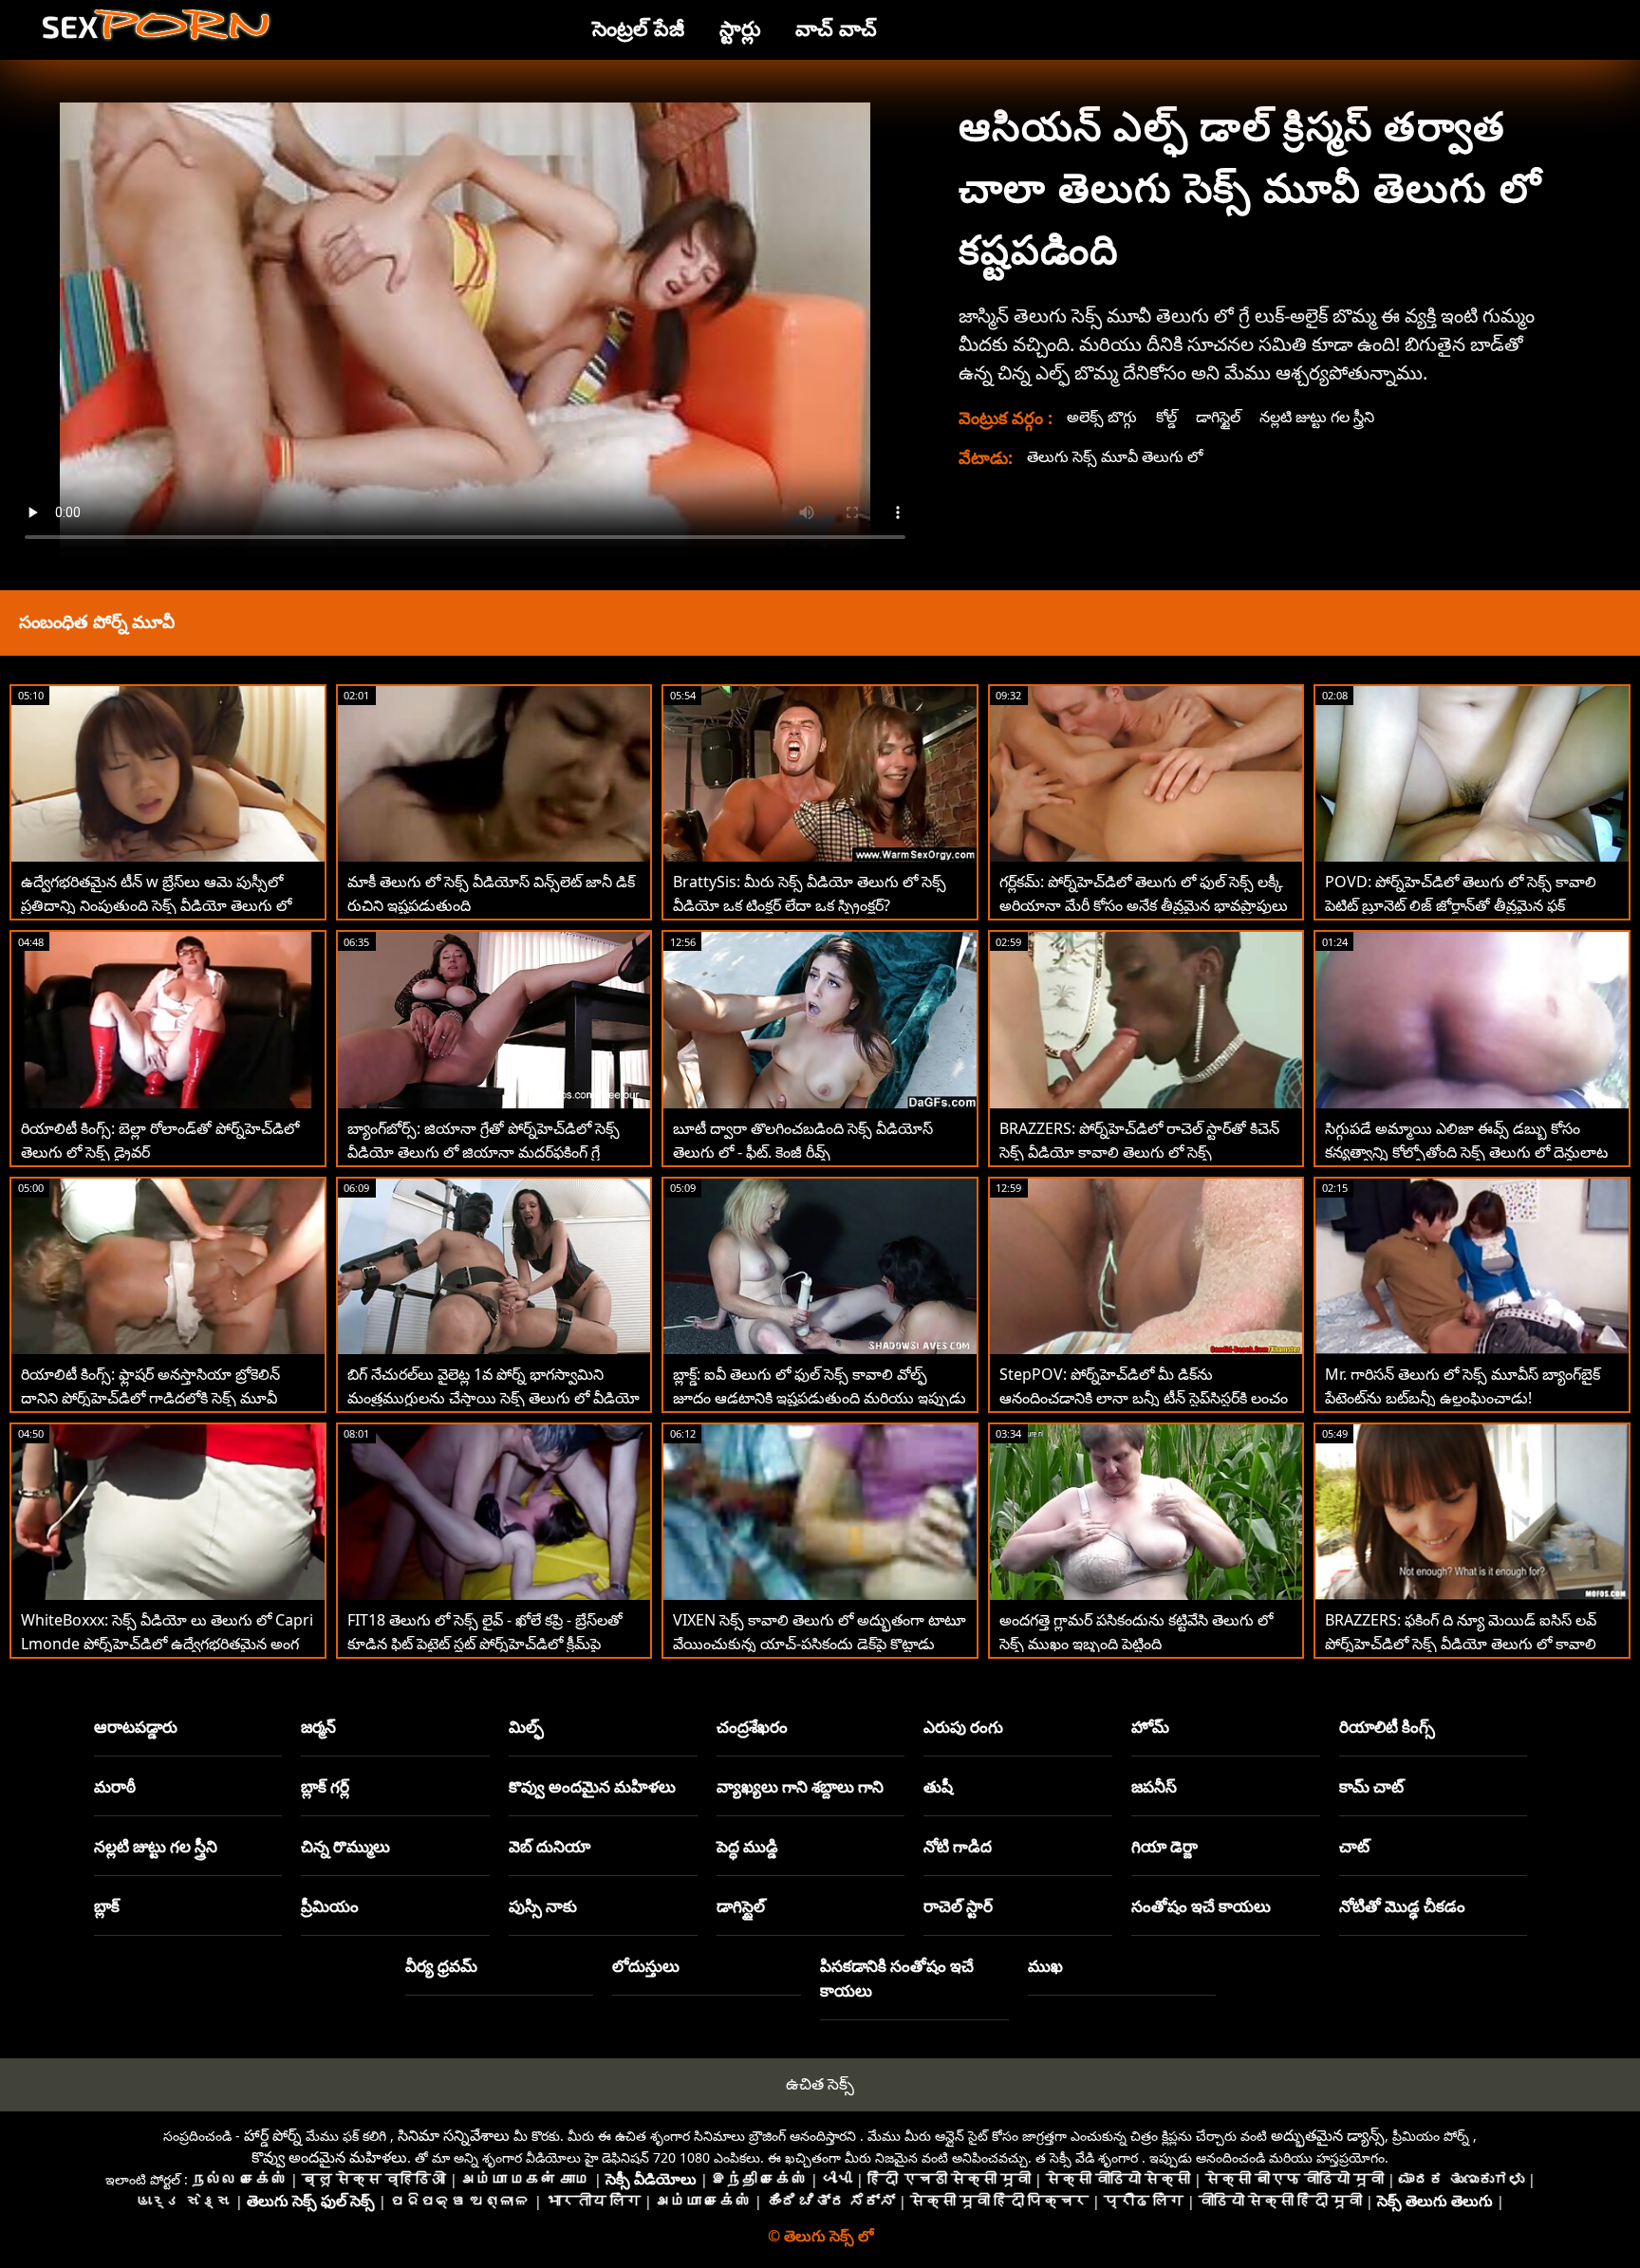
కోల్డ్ (1166, 417)
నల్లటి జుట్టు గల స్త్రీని (1317, 417)
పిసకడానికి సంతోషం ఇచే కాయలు (897, 1978)
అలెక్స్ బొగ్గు (1102, 417)
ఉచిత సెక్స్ (820, 2083)
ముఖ (1045, 1966)
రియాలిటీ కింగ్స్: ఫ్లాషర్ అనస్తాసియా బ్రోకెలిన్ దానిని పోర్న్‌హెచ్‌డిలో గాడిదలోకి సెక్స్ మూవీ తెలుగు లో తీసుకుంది (150, 1398)
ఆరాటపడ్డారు (136, 1727)
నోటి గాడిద (958, 1846)
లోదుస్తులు (646, 1966)
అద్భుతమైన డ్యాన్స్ (1328, 2135)
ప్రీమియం (330, 1906)
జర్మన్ (318, 1727)
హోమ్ (1150, 1727)
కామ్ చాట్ (1371, 1786)
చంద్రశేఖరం (752, 1727)
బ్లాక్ (107, 1906)
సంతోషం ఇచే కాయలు (1201, 1906)
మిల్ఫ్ (526, 1727)
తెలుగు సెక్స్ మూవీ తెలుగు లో (1115, 456)
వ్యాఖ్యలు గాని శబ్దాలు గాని (800, 1786)
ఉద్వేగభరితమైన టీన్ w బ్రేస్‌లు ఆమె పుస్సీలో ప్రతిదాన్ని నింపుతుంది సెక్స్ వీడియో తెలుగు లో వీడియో (156, 905)
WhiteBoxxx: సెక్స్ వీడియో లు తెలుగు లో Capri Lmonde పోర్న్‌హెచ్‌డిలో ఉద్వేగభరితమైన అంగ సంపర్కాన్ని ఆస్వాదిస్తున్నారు (167, 1644)
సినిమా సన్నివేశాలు (454, 2135)
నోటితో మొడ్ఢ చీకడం (1402, 1906)
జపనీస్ (1154, 1786)
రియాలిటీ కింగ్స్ (1387, 1727)
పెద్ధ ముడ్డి (747, 1846)
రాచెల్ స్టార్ (958, 1906)
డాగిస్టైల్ (1218, 417)
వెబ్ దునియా (550, 1846)
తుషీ (938, 1786)
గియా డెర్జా (1165, 1846)
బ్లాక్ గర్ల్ (325, 1786)
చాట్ (1354, 1846)
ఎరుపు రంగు (963, 1727)
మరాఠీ (115, 1786)
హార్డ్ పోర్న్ (273, 2135)
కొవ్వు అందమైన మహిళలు (592, 1786)
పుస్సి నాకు (543, 1906)
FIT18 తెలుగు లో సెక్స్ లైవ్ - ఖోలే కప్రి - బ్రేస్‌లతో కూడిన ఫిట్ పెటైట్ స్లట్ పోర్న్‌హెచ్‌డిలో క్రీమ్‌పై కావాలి (485, 1644)
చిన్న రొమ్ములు (345, 1846)
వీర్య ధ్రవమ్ (441, 1966)
